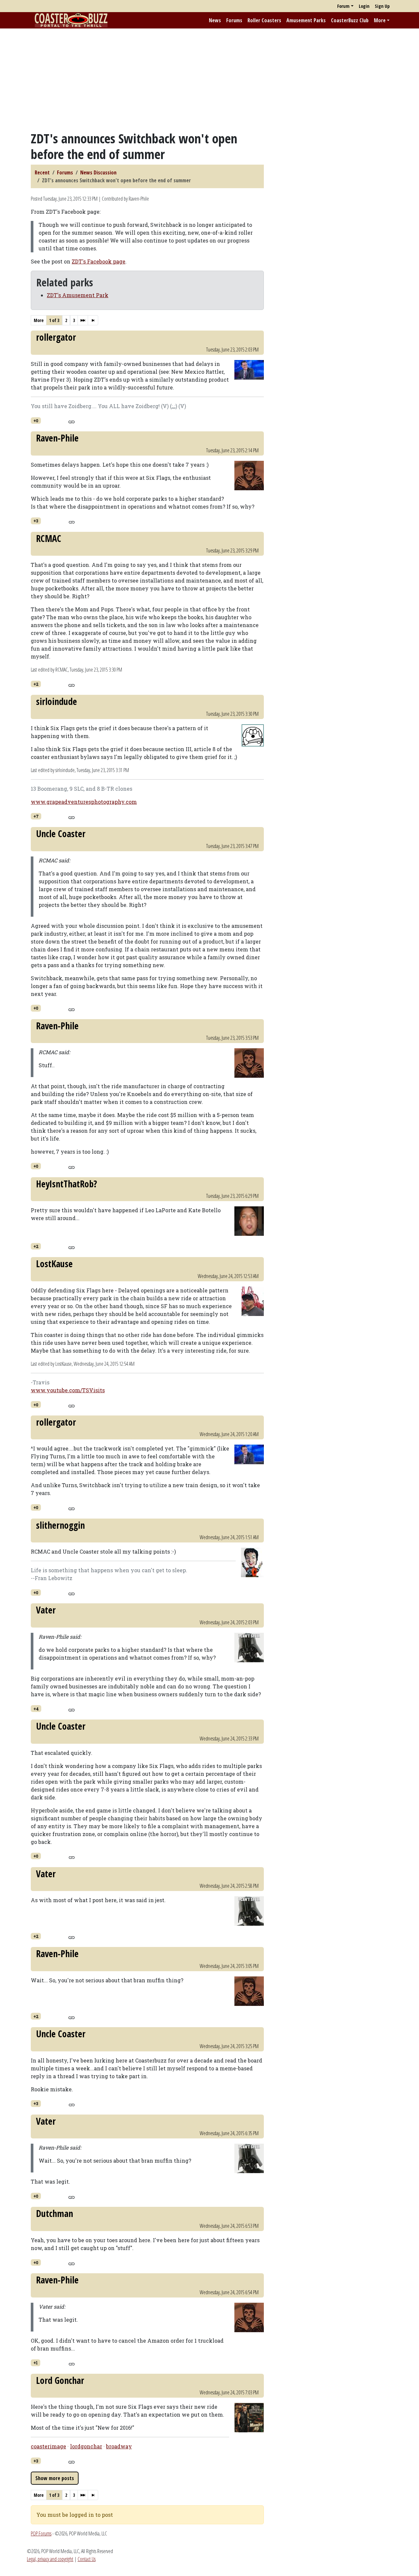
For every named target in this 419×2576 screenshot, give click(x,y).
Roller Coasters (264, 20)
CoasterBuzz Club (350, 20)
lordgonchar (86, 2446)
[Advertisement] (209, 80)
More (380, 20)
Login (364, 6)
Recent (42, 172)
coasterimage (48, 2446)
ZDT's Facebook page (99, 261)
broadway (119, 2446)
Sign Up (382, 6)
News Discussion (98, 172)
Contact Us (87, 2559)
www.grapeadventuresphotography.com (84, 802)
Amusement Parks (306, 20)
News (215, 20)
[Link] (72, 421)
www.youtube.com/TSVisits (68, 1390)
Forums (234, 20)
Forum (343, 6)
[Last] (93, 320)
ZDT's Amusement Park (78, 295)
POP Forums (41, 2533)
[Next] (83, 320)
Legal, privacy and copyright (50, 2559)
